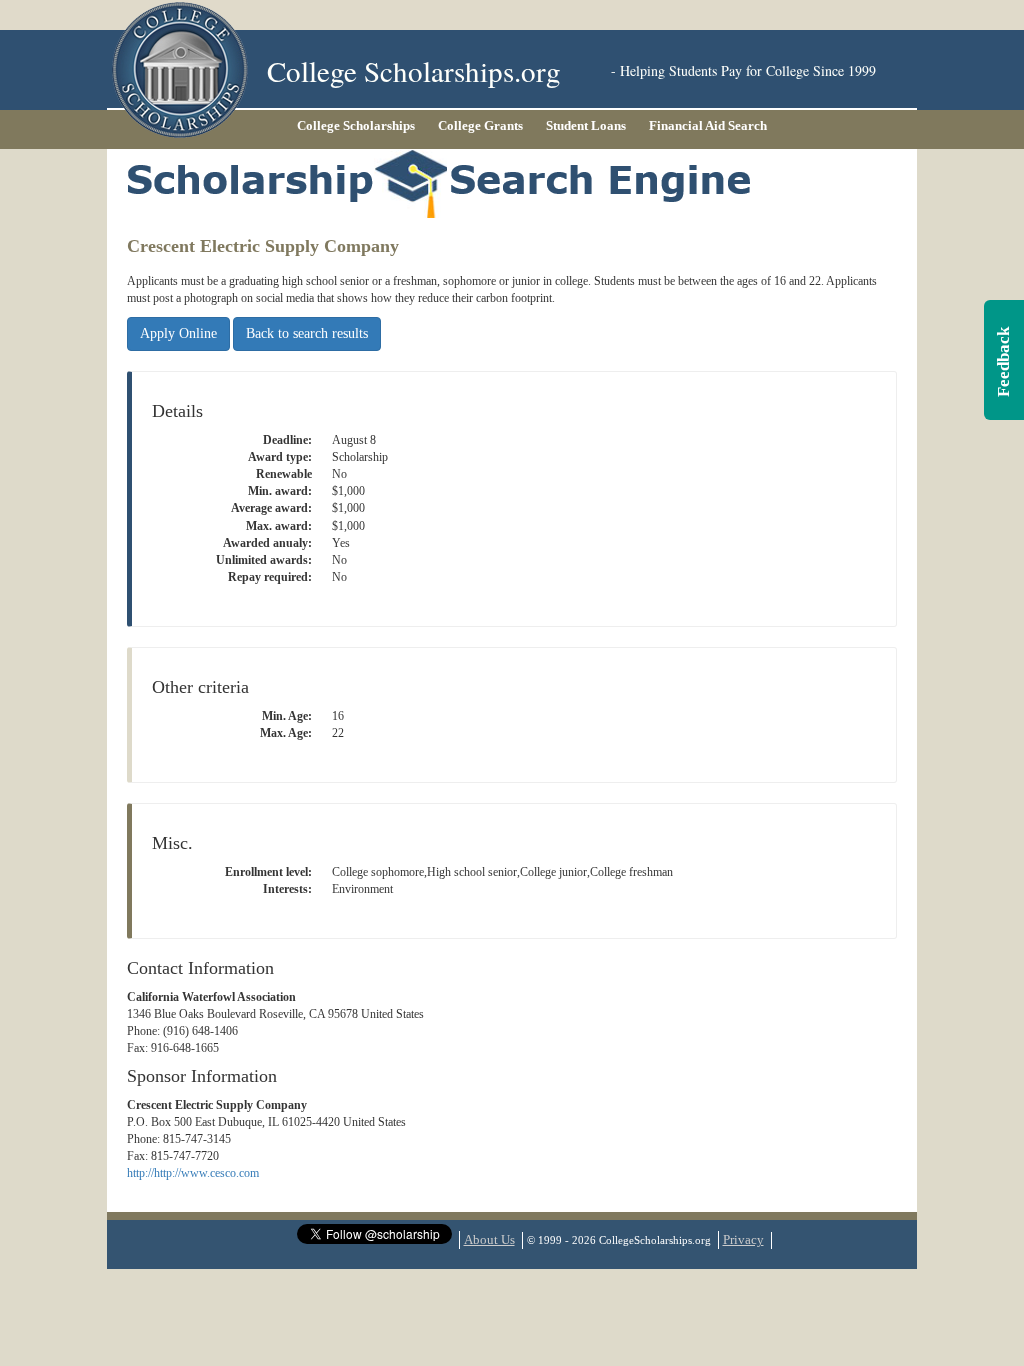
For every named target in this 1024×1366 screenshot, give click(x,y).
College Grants (480, 125)
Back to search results (307, 333)
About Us (489, 1239)
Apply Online (178, 333)
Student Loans (586, 125)
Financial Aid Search (708, 125)
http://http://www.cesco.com (193, 1173)
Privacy (743, 1239)
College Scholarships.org (414, 70)
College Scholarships (356, 125)
